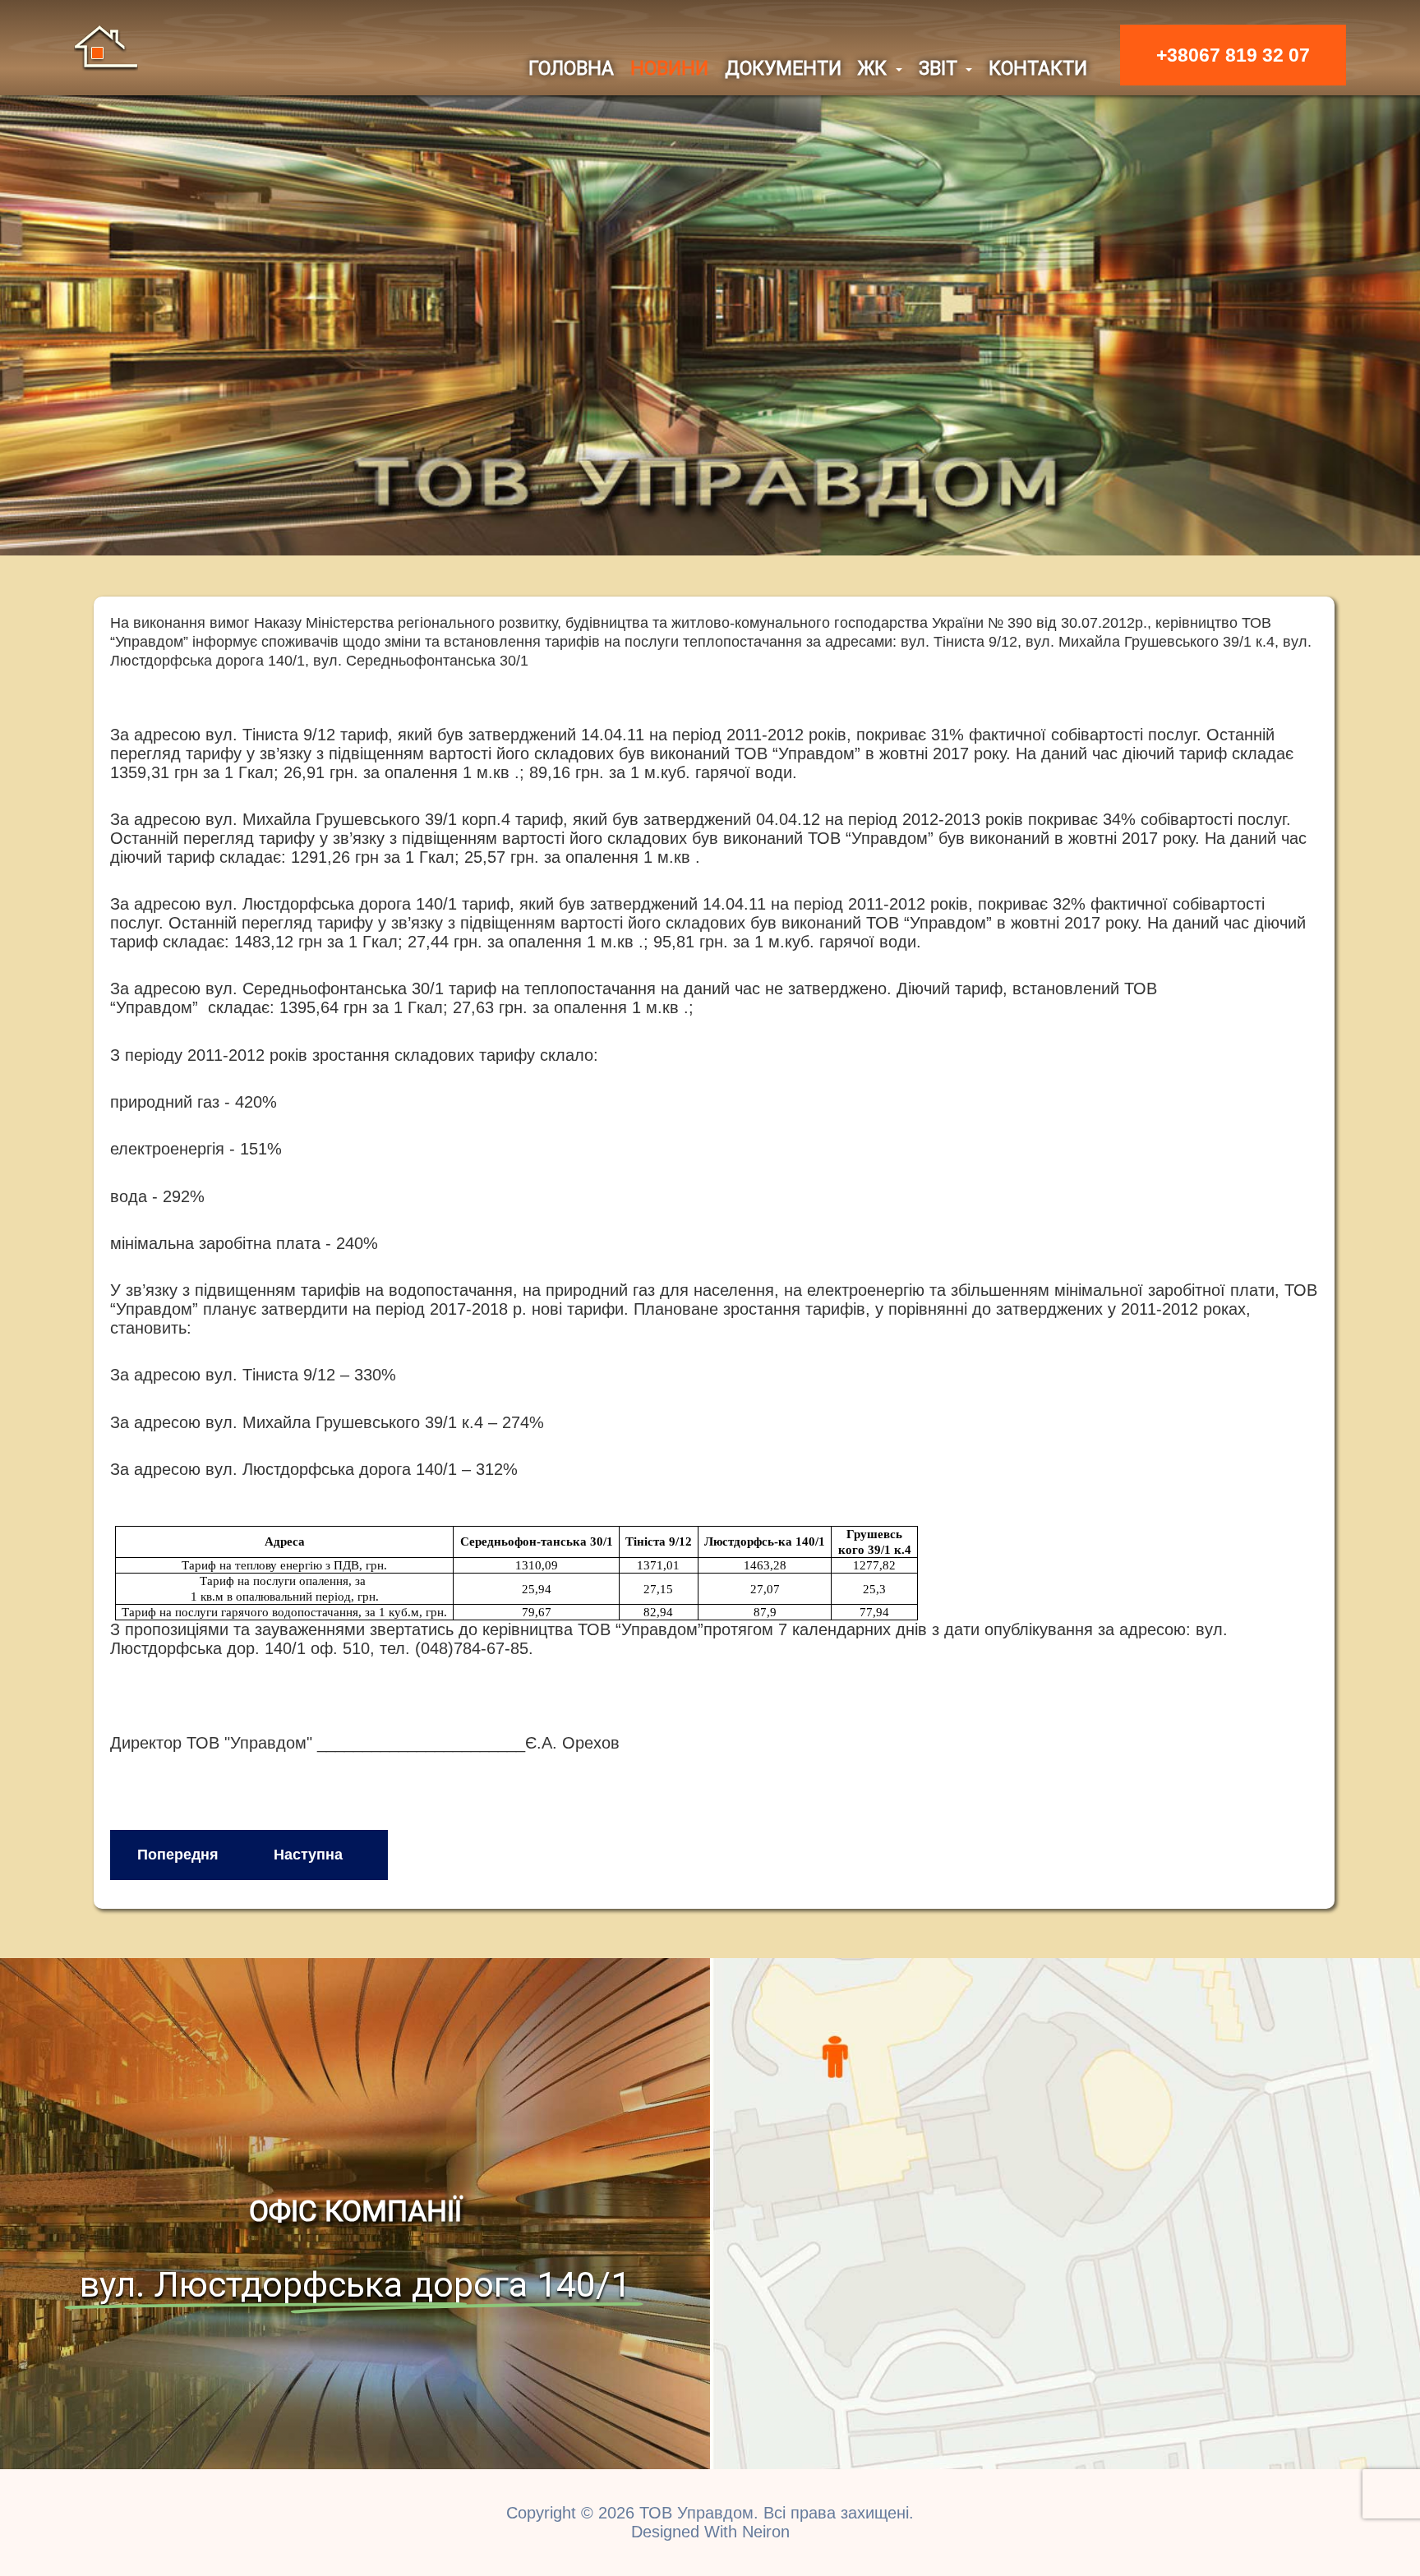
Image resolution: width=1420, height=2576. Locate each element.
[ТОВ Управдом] (106, 47)
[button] (880, 69)
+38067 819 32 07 (1233, 55)
